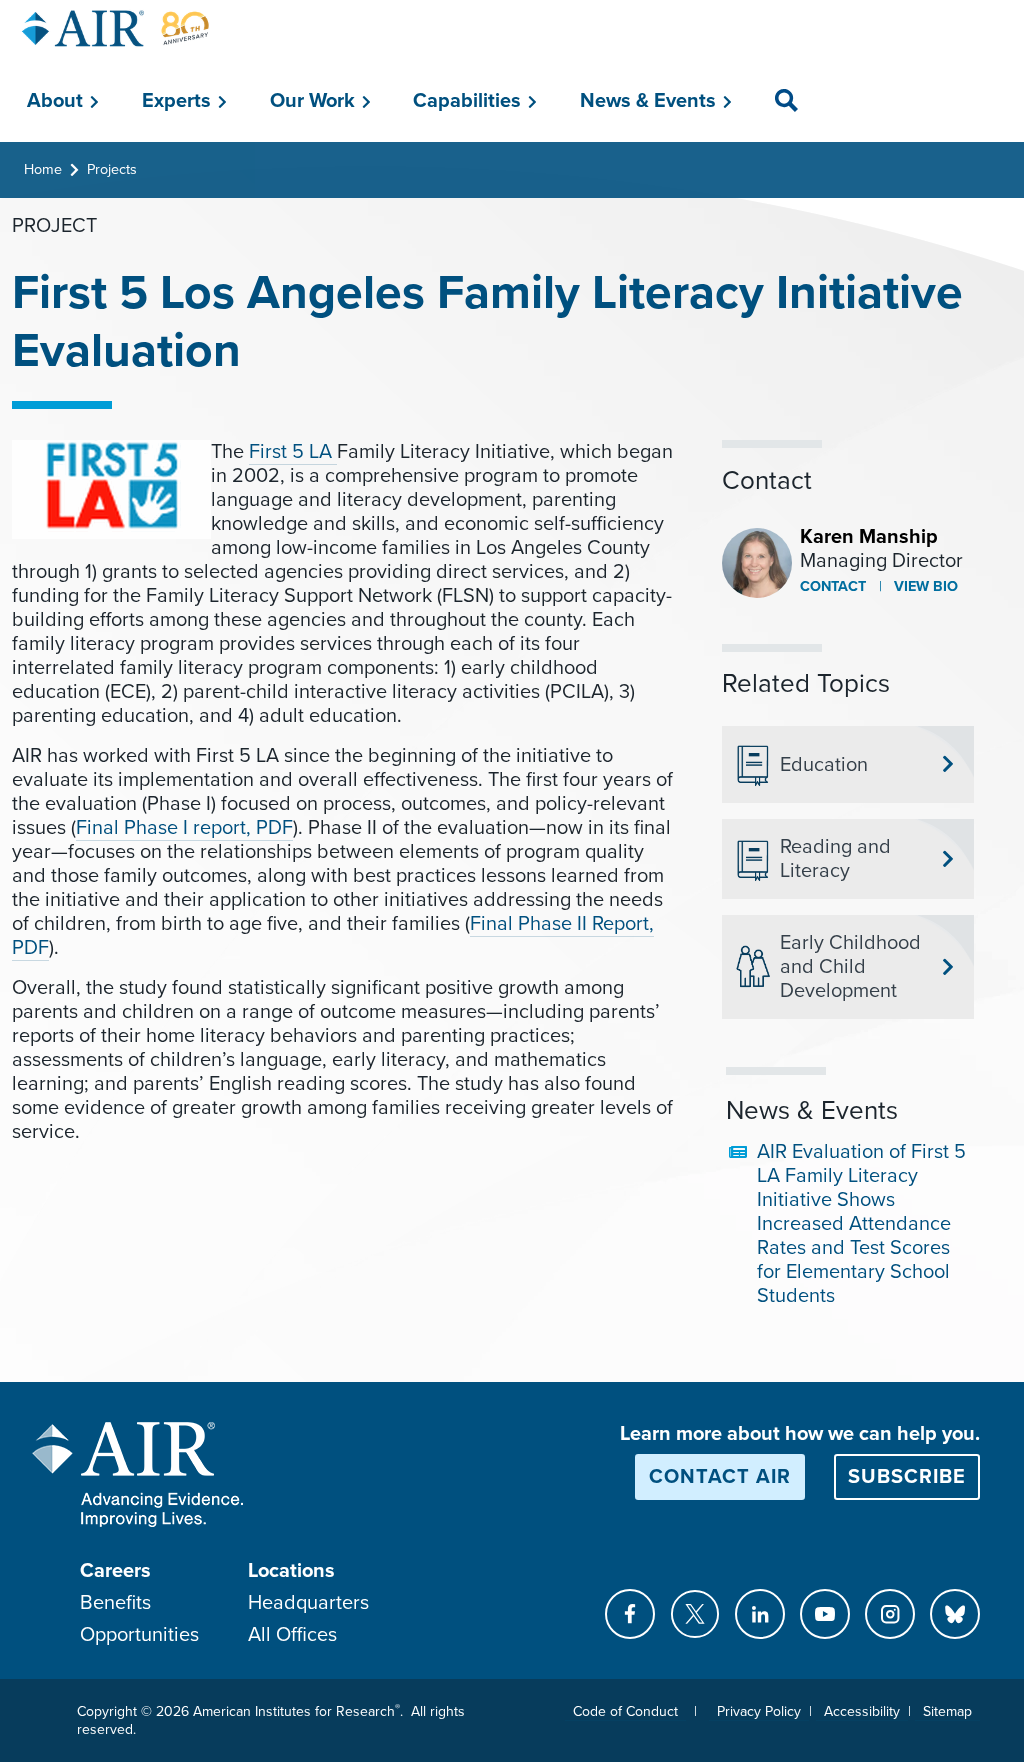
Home (43, 169)
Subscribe (907, 1477)
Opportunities (139, 1635)
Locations (291, 1571)
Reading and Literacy (835, 859)
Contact (833, 586)
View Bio (924, 586)
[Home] (116, 28)
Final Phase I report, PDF (184, 828)
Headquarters (308, 1603)
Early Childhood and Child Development (850, 967)
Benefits (115, 1603)
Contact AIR (720, 1477)
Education (824, 765)
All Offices (292, 1635)
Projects (112, 169)
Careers (115, 1571)
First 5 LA (293, 452)
